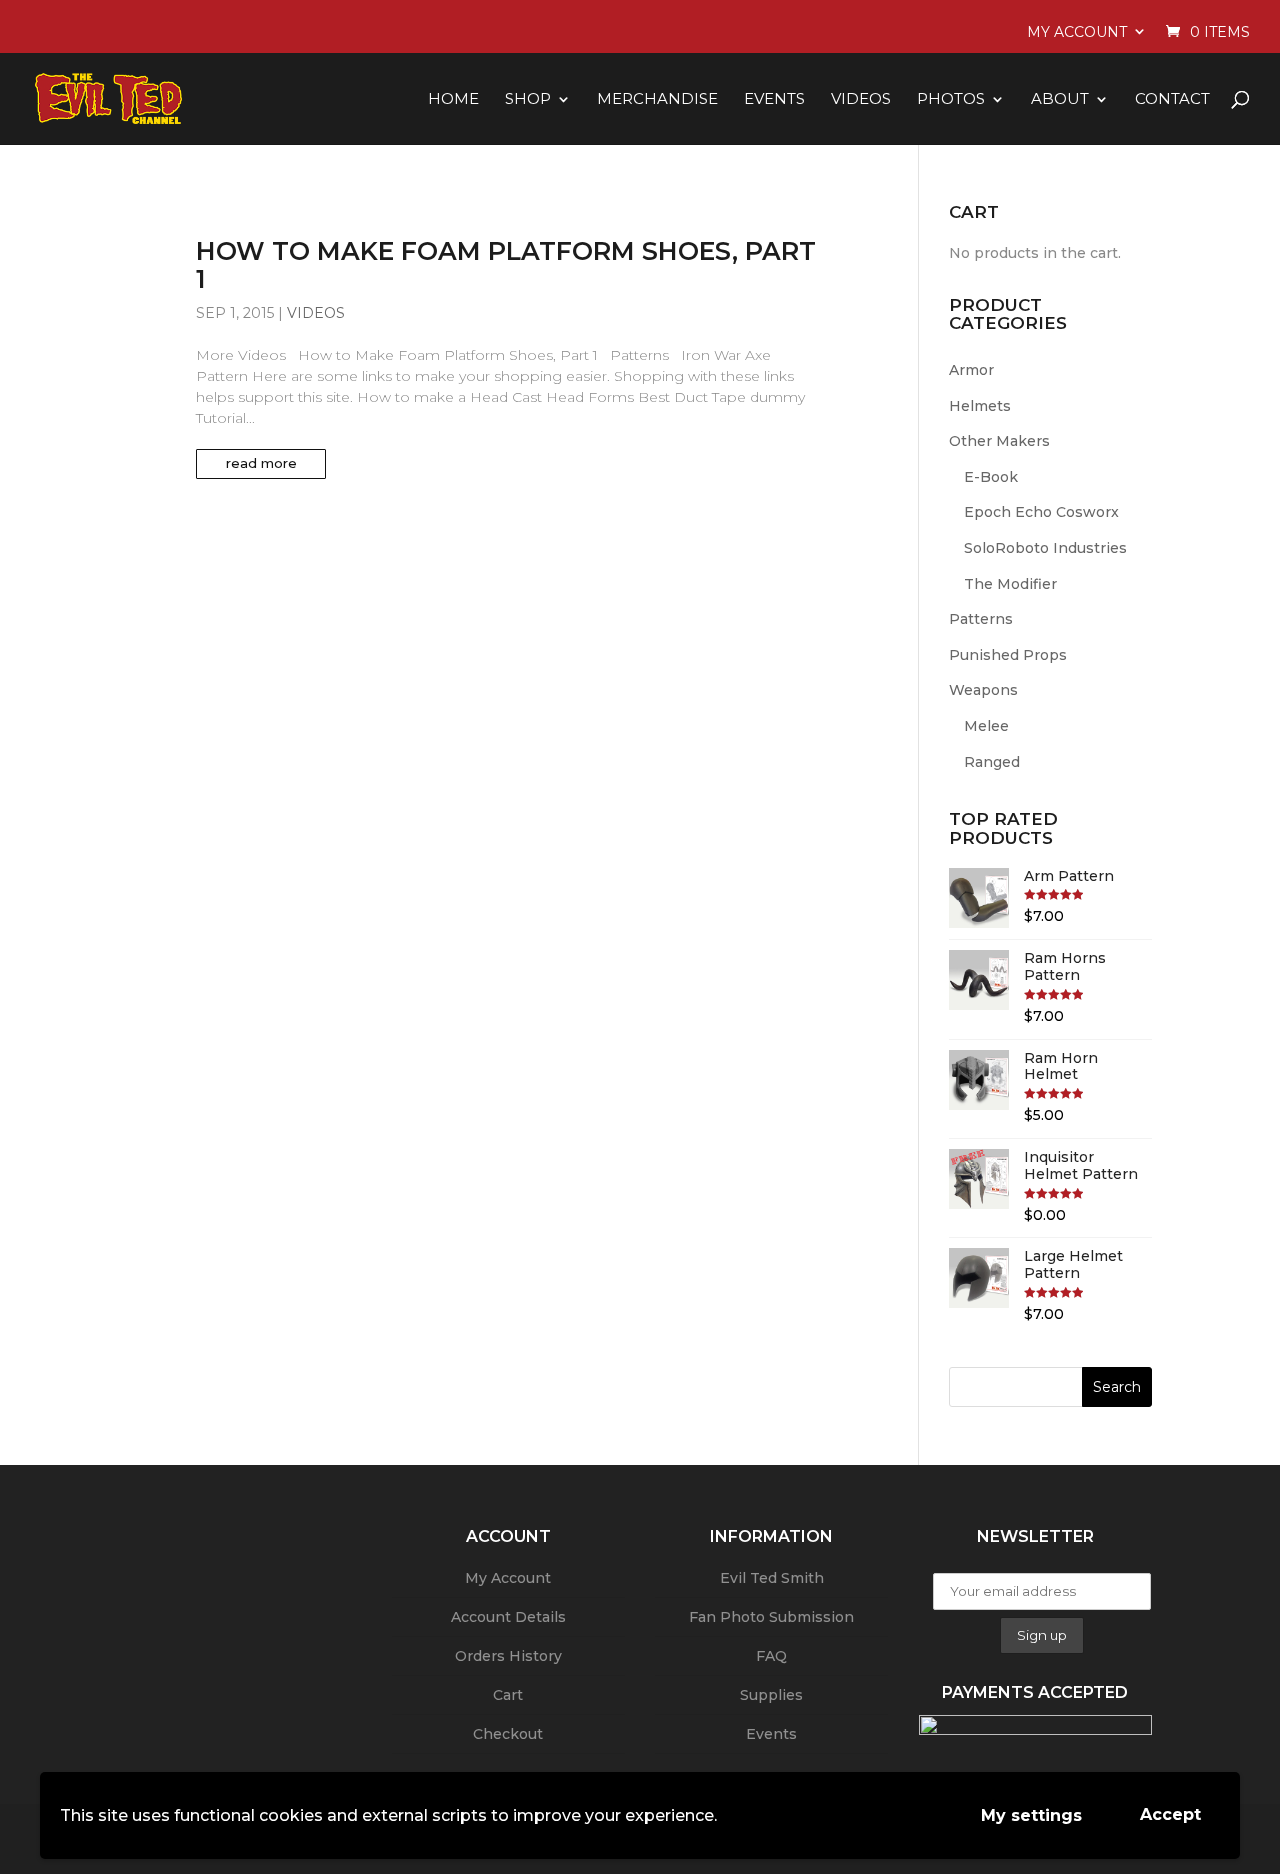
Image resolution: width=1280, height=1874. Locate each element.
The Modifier (1010, 584)
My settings (1031, 1815)
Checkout (508, 1734)
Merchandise (657, 99)
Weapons (983, 690)
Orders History (508, 1656)
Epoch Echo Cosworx (1041, 512)
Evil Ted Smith (772, 1578)
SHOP (528, 99)
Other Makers (999, 441)
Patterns (981, 619)
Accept (1170, 1814)
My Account (1077, 32)
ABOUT (1060, 99)
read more (261, 463)
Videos (316, 313)
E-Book (991, 477)
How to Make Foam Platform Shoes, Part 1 (506, 265)
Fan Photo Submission (771, 1617)
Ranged (992, 762)
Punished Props (1008, 655)
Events (771, 1734)
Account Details (508, 1617)
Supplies (771, 1695)
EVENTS (774, 99)
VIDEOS (861, 99)
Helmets (980, 406)
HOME (453, 99)
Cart (508, 1695)
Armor (971, 370)
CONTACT (1172, 99)
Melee (986, 726)
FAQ (771, 1656)
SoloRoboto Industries (1045, 548)
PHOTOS (951, 99)
